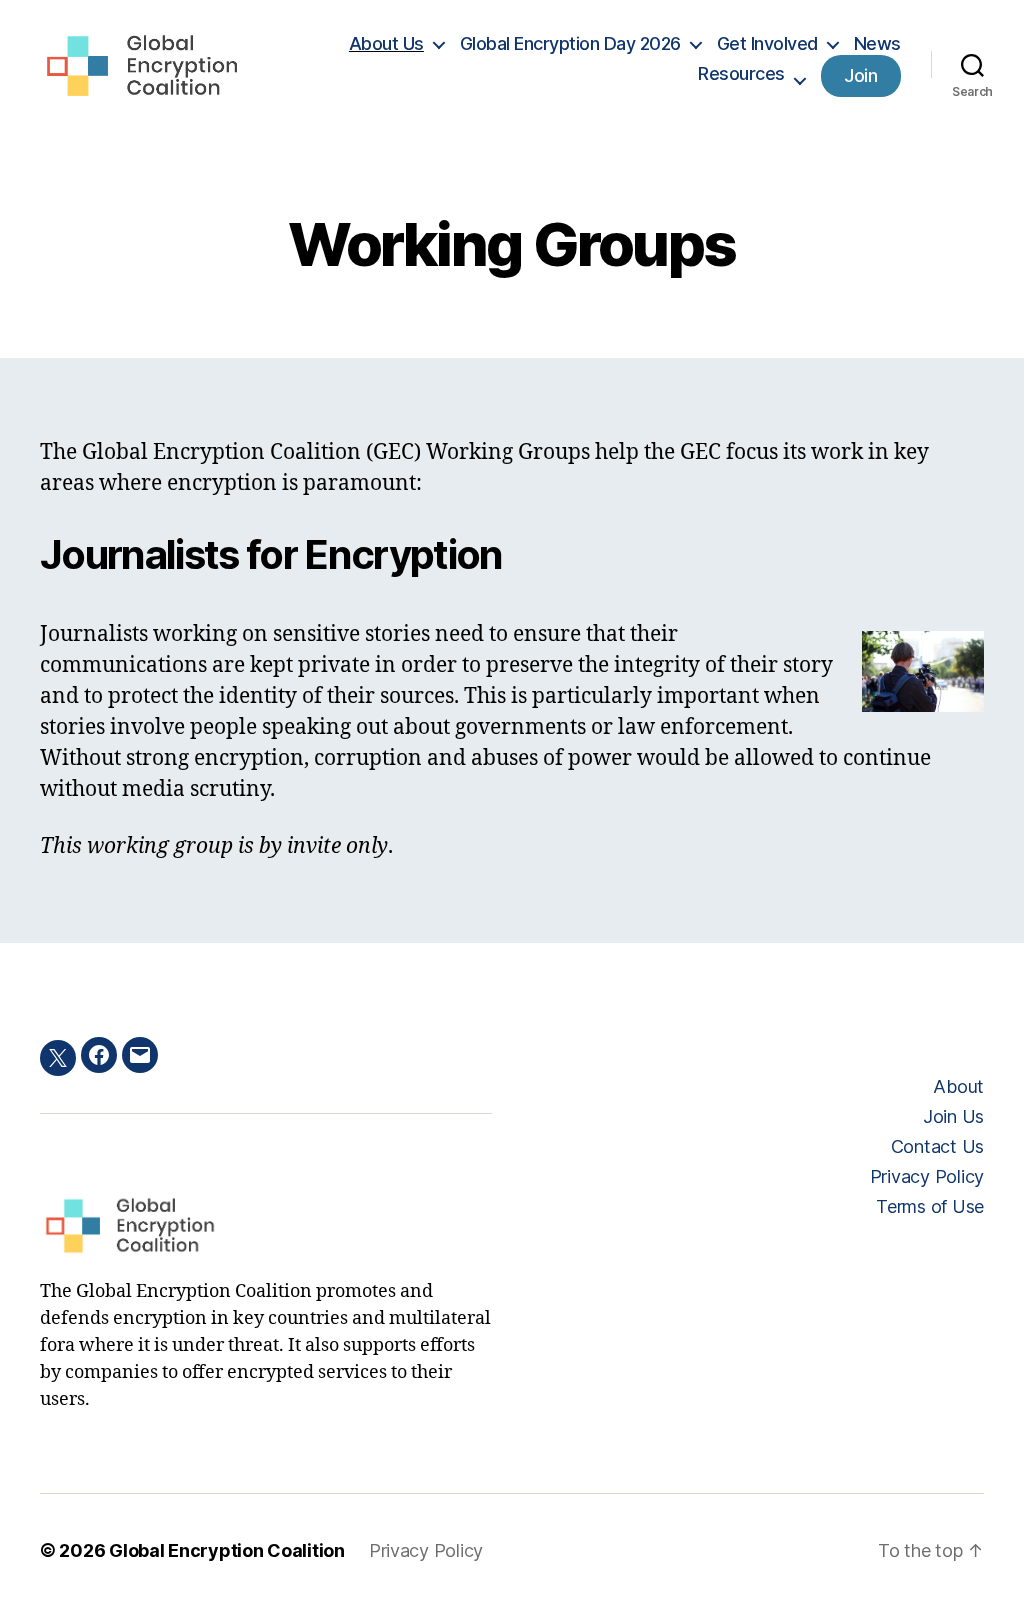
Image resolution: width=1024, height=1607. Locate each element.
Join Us (953, 1116)
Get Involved (767, 43)
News (877, 43)
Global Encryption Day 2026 (570, 43)
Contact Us (937, 1146)
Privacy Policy (927, 1176)
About (958, 1086)
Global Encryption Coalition (227, 1550)
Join (860, 75)
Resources (741, 73)
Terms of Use (930, 1206)
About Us (386, 43)
